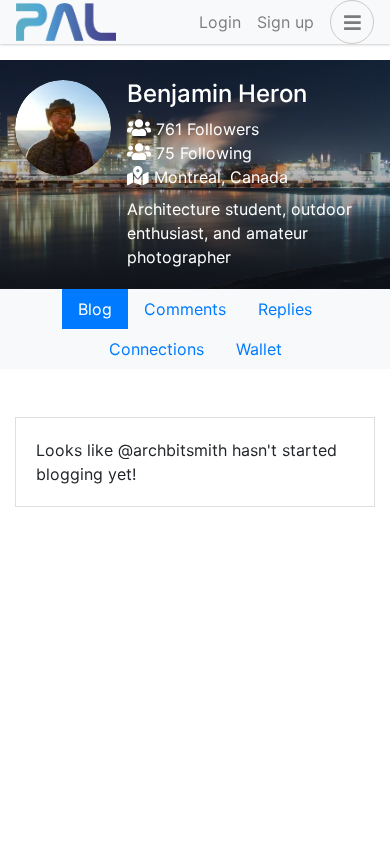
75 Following (201, 153)
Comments (185, 309)
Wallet (259, 349)
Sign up (285, 22)
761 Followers (205, 129)
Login (220, 22)
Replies (285, 309)
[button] (348, 22)
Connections (156, 349)
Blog (95, 309)
